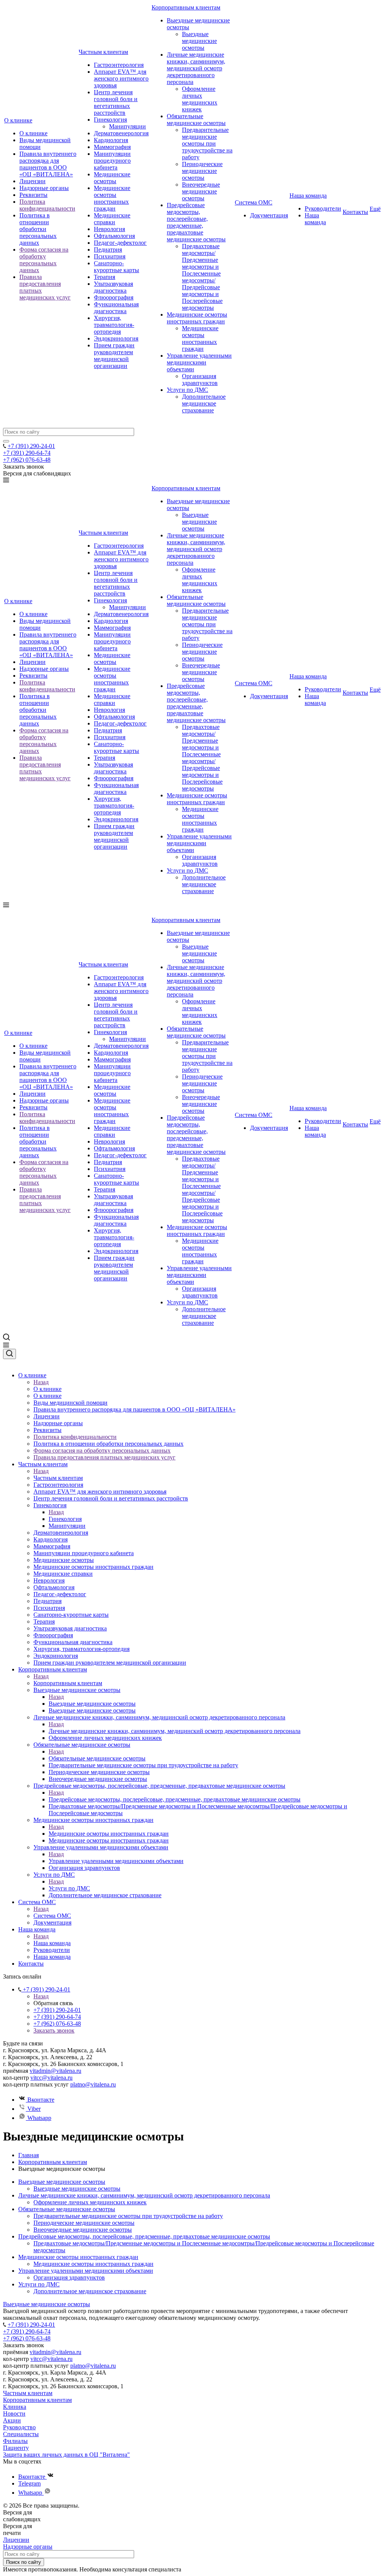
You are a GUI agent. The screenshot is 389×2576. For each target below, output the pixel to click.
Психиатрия (110, 256)
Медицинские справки (112, 219)
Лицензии (32, 181)
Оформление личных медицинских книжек (200, 99)
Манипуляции (127, 126)
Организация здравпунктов (200, 379)
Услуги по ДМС (187, 390)
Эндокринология (116, 338)
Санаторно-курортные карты (116, 267)
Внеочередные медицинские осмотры (201, 191)
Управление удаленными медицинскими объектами (199, 362)
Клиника (15, 2407)
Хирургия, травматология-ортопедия (114, 325)
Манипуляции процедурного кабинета (112, 161)
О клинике (18, 120)
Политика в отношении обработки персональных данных (38, 229)
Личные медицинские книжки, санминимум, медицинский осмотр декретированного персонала (196, 68)
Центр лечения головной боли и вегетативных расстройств (116, 102)
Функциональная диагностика (116, 308)
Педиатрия (108, 250)
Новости (14, 2414)
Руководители (323, 208)
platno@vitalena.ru (93, 2084)
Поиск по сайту (24, 2562)
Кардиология (111, 140)
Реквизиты (33, 195)
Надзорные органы (44, 188)
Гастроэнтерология (119, 65)
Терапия (104, 277)
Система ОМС (254, 202)
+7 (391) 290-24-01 (31, 446)
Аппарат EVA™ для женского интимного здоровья (121, 78)
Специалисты (21, 2434)
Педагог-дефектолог (120, 243)
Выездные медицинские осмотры (199, 41)
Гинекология (110, 120)
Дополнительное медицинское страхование (204, 403)
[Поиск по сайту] (6, 441)
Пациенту (16, 2448)
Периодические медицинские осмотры (202, 171)
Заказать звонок (54, 2030)
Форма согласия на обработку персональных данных (44, 260)
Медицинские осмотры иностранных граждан (112, 198)
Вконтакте (40, 2100)
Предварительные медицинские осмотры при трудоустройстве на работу (207, 143)
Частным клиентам (103, 52)
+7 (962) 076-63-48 (27, 460)
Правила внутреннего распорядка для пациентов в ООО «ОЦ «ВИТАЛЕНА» (48, 164)
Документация (269, 215)
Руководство (19, 2427)
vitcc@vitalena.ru (51, 2078)
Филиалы (15, 2441)
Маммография (112, 147)
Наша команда (308, 196)
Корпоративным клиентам (186, 7)
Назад (41, 1382)
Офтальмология (114, 236)
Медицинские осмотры (112, 178)
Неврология (109, 229)
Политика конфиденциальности (47, 205)
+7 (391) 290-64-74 (27, 453)
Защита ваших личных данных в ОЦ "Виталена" (66, 2455)
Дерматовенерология (121, 133)
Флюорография (114, 297)
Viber (33, 2109)
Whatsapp (39, 2118)
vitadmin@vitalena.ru (55, 2071)
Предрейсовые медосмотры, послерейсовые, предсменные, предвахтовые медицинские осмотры (196, 222)
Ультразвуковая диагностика (113, 287)
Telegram (29, 2483)
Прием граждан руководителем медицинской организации (114, 356)
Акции (12, 2420)
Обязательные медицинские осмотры (196, 120)
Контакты (355, 212)
